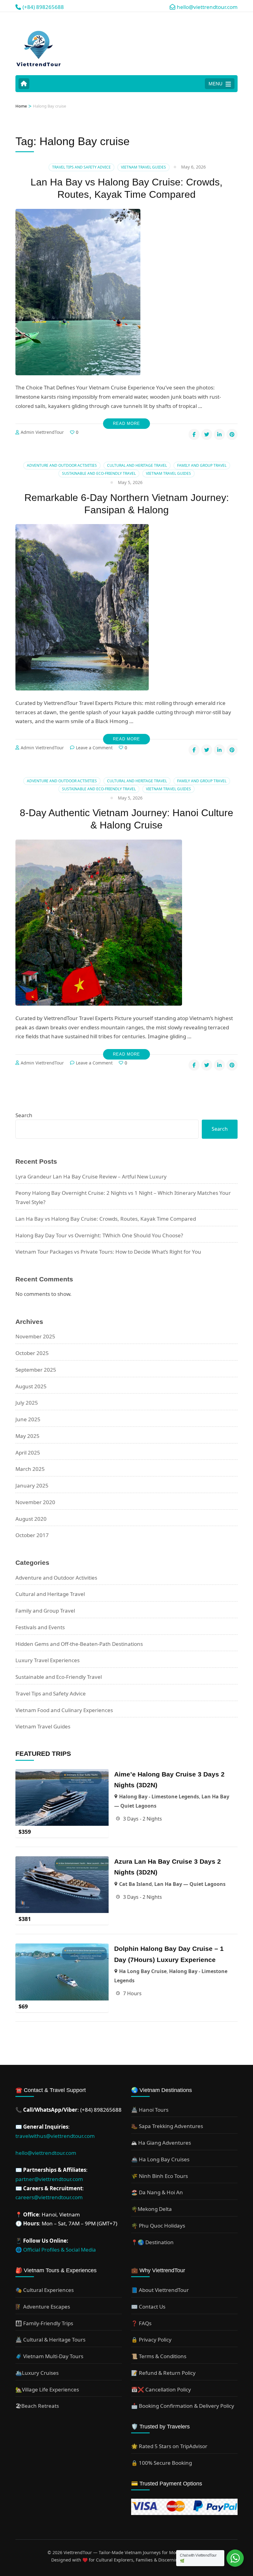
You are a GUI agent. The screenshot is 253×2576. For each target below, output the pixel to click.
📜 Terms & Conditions (159, 2356)
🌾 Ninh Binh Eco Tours (160, 2176)
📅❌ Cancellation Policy (161, 2389)
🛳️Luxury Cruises (37, 2373)
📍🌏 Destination (152, 2242)
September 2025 (36, 1370)
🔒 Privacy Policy (151, 2340)
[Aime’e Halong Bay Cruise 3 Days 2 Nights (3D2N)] (62, 1774)
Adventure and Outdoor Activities (62, 465)
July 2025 (27, 1403)
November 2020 (35, 1502)
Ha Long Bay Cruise (143, 1971)
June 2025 (28, 1419)
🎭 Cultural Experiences (45, 2290)
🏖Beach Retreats (37, 2406)
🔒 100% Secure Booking (162, 2463)
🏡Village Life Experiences (47, 2389)
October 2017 (32, 1535)
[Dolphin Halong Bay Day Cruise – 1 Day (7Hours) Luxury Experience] (62, 1948)
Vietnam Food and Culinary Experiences (64, 1710)
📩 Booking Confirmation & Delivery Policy (183, 2406)
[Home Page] (24, 84)
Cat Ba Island (135, 1884)
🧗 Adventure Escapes (43, 2307)
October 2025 (32, 1353)
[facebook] (194, 434)
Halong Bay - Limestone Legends (159, 1797)
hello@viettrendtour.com (46, 2153)
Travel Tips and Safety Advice (81, 167)
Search (24, 1115)
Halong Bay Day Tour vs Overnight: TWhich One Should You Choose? (99, 1235)
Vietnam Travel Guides (143, 167)
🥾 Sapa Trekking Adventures (167, 2126)
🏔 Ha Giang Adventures (161, 2143)
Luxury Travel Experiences (48, 1660)
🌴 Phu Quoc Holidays (158, 2226)
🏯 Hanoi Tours (150, 2110)
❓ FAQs (141, 2323)
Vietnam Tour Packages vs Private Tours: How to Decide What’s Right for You (108, 1252)
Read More (126, 423)
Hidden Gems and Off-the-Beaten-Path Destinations (79, 1644)
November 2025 (35, 1336)
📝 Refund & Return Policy (163, 2373)
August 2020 (31, 1519)
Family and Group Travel (202, 465)
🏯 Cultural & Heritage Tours (50, 2340)
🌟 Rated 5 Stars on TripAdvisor (169, 2446)
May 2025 (27, 1436)
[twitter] (207, 434)
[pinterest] (232, 434)
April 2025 (28, 1453)
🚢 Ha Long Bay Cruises (160, 2159)
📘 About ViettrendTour (160, 2290)
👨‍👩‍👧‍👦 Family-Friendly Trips (44, 2323)
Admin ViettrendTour (42, 432)
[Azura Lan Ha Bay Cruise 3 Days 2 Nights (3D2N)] (62, 1861)
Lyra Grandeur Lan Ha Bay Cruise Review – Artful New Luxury (91, 1176)
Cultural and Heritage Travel (137, 465)
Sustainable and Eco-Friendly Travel (99, 473)
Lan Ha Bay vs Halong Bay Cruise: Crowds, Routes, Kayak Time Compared (106, 1219)
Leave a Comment (94, 748)
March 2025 (30, 1469)
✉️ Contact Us (148, 2307)
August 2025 (31, 1386)
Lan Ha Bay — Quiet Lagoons (190, 1884)
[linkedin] (219, 434)
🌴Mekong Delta (151, 2209)
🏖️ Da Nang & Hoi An (157, 2192)
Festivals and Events (40, 1627)
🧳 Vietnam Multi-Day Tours (49, 2356)
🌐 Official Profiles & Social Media (56, 2250)
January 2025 (32, 1485)
